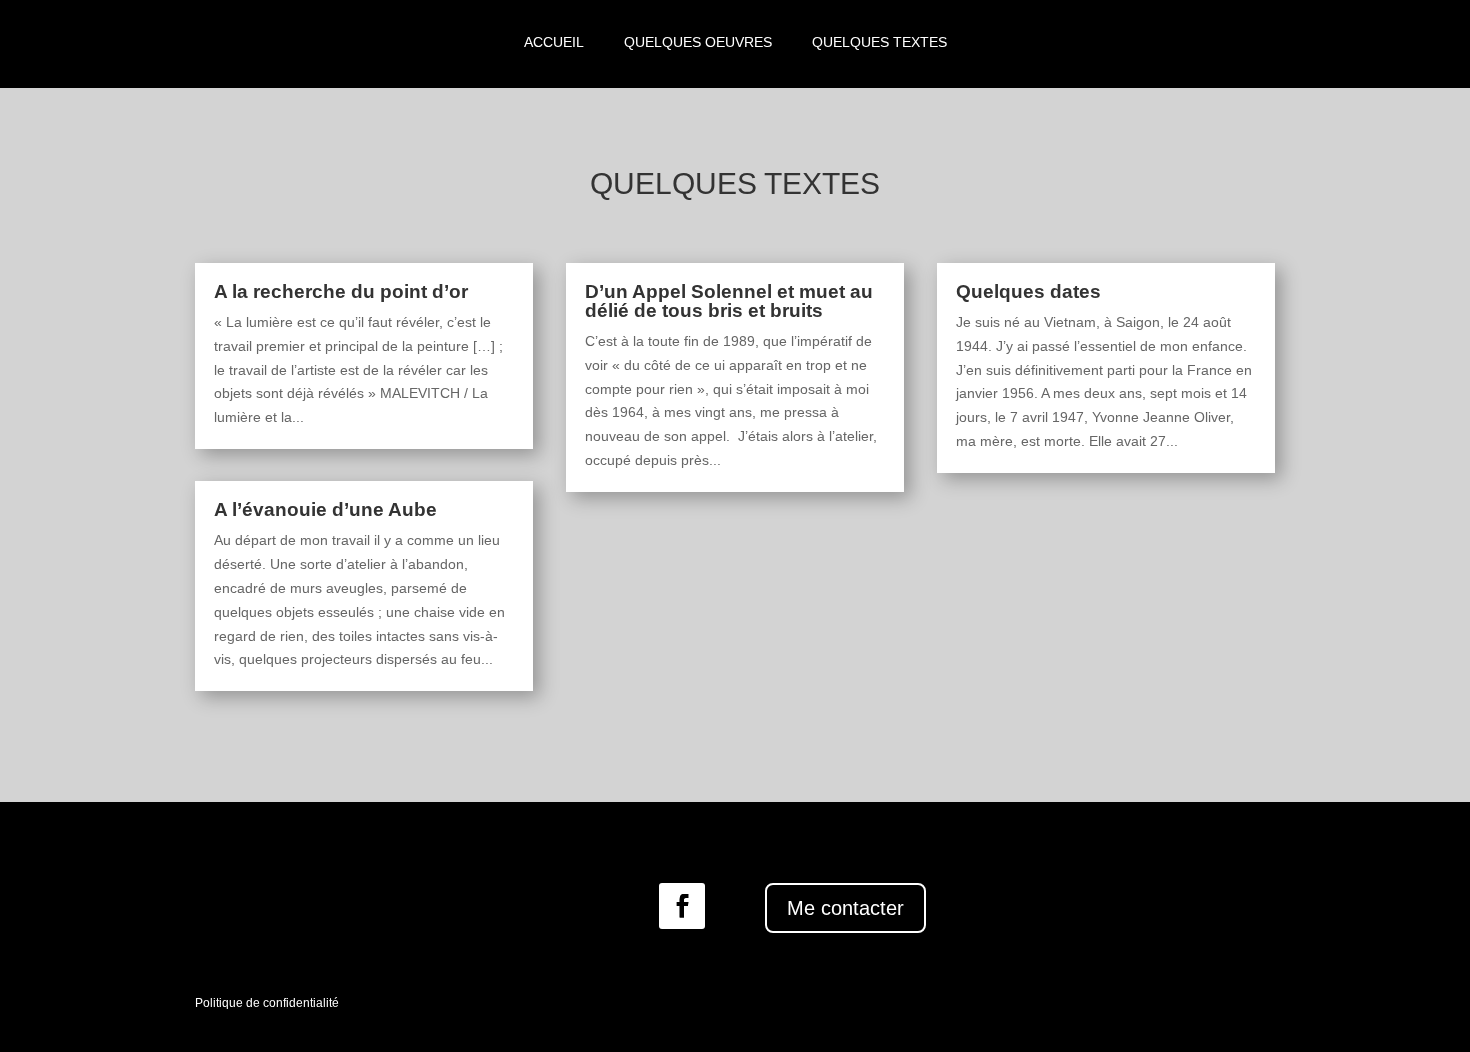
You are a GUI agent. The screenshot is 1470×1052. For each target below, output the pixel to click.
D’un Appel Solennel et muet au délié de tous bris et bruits (729, 301)
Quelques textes (879, 42)
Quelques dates (1028, 291)
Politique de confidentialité (267, 1003)
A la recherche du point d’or (341, 291)
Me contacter (845, 908)
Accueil (554, 42)
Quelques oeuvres (698, 42)
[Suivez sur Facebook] (682, 906)
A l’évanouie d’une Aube (325, 509)
